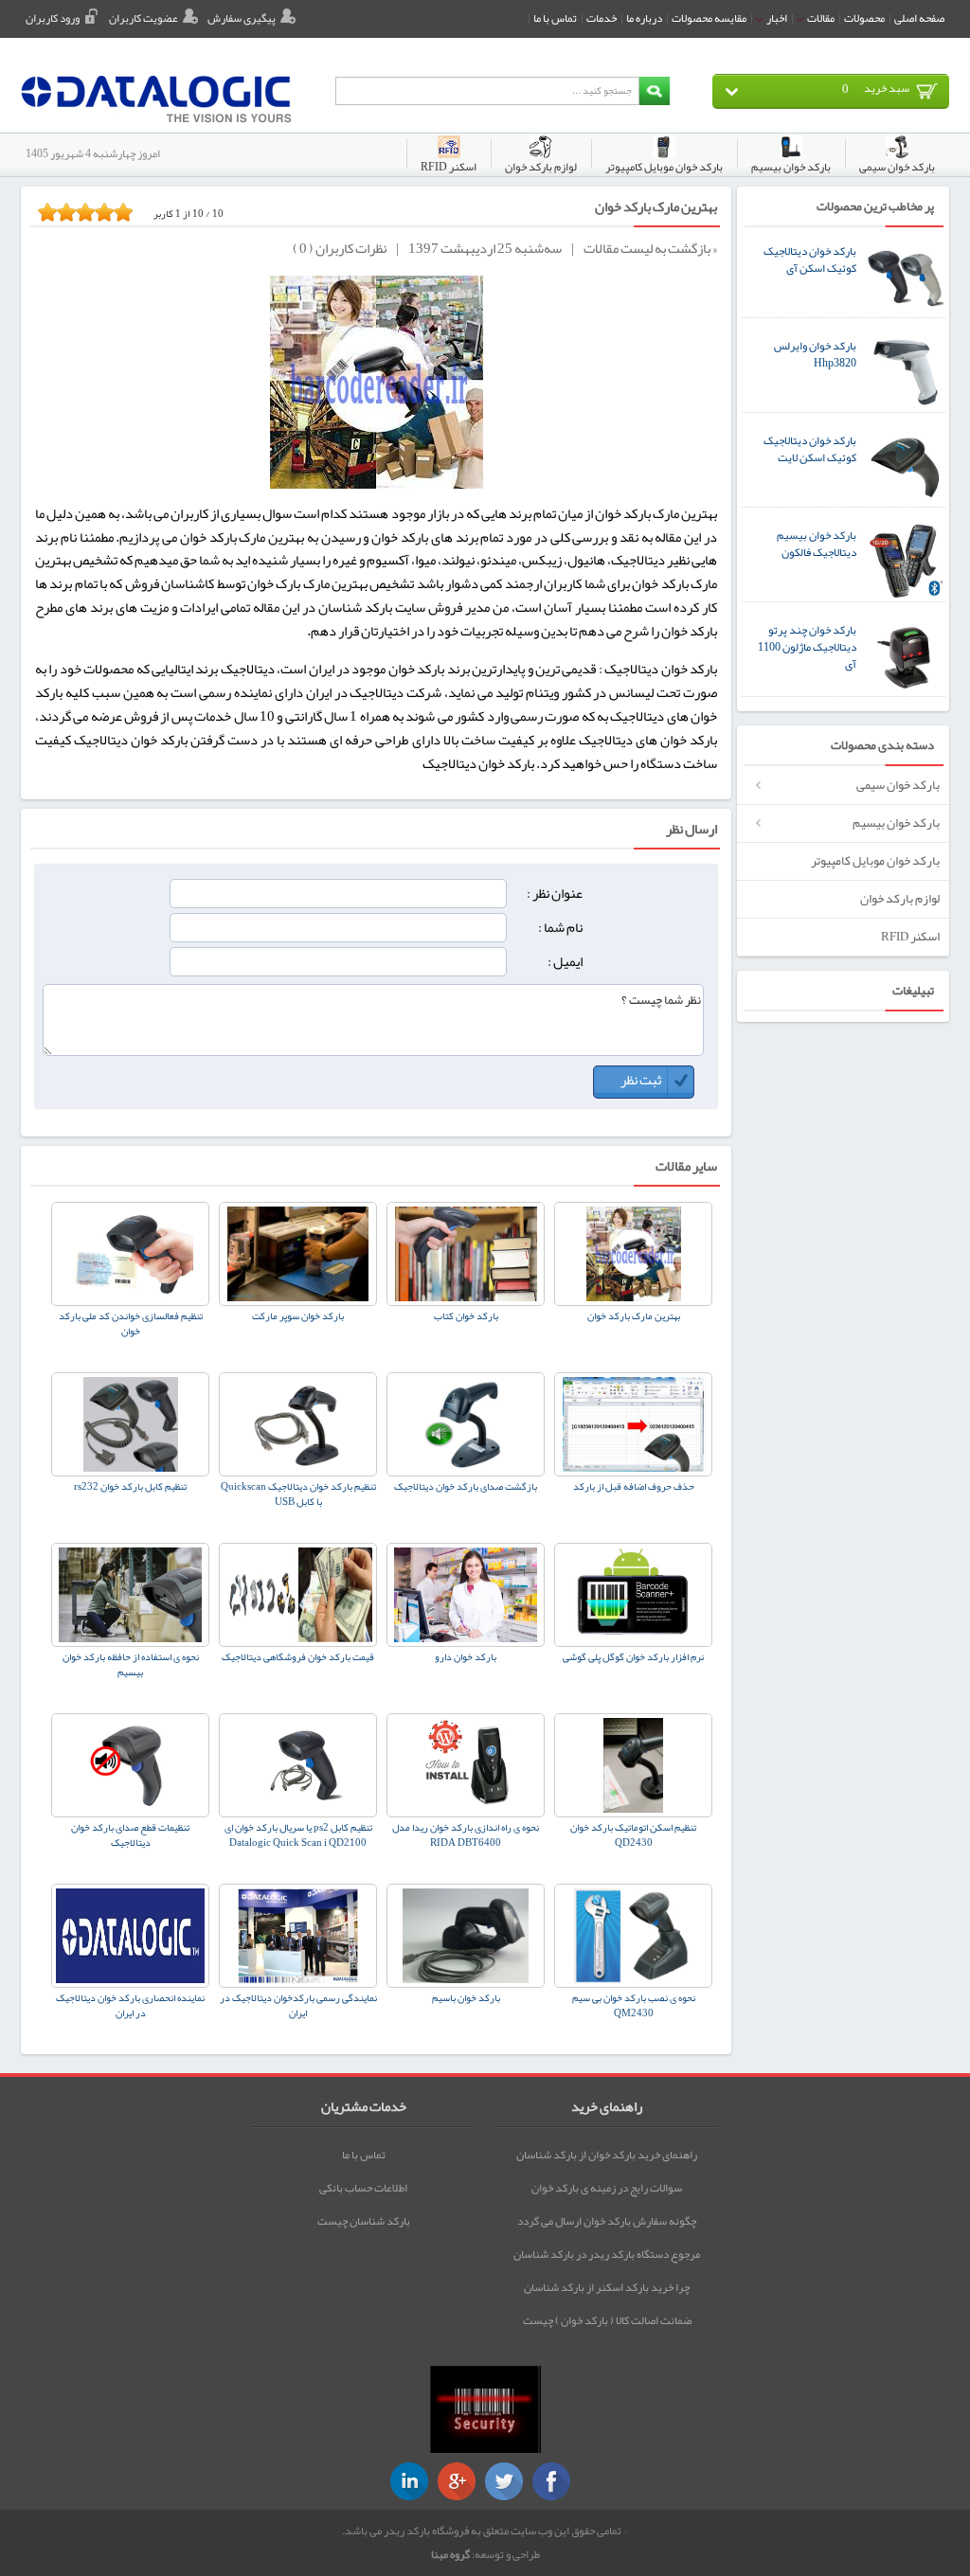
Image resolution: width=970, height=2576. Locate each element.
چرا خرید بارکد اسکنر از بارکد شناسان (607, 2287)
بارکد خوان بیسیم (896, 823)
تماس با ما (555, 18)
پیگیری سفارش (242, 18)
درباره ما (644, 18)
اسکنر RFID (910, 936)
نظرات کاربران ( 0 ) (340, 250)
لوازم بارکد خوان (900, 898)
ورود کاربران (53, 18)
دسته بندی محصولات (882, 746)
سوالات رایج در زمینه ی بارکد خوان (607, 2188)
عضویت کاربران (144, 18)
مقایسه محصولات (709, 18)
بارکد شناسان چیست (364, 2221)
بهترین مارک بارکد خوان (656, 207)
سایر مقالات (686, 1166)
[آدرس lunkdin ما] (409, 2481)
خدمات (602, 18)
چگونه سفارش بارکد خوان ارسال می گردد (607, 2221)
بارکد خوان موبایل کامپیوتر (875, 860)
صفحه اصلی (919, 18)
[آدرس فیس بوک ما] (551, 2481)
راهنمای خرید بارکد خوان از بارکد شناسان (607, 2155)
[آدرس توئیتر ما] (504, 2481)
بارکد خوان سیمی (898, 785)
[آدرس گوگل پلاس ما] (457, 2481)
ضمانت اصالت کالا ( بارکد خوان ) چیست (607, 2320)
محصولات (864, 18)
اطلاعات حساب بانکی (363, 2188)
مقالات (820, 18)
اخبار (776, 18)
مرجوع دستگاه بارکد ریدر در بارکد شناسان (607, 2254)
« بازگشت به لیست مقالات (650, 250)
